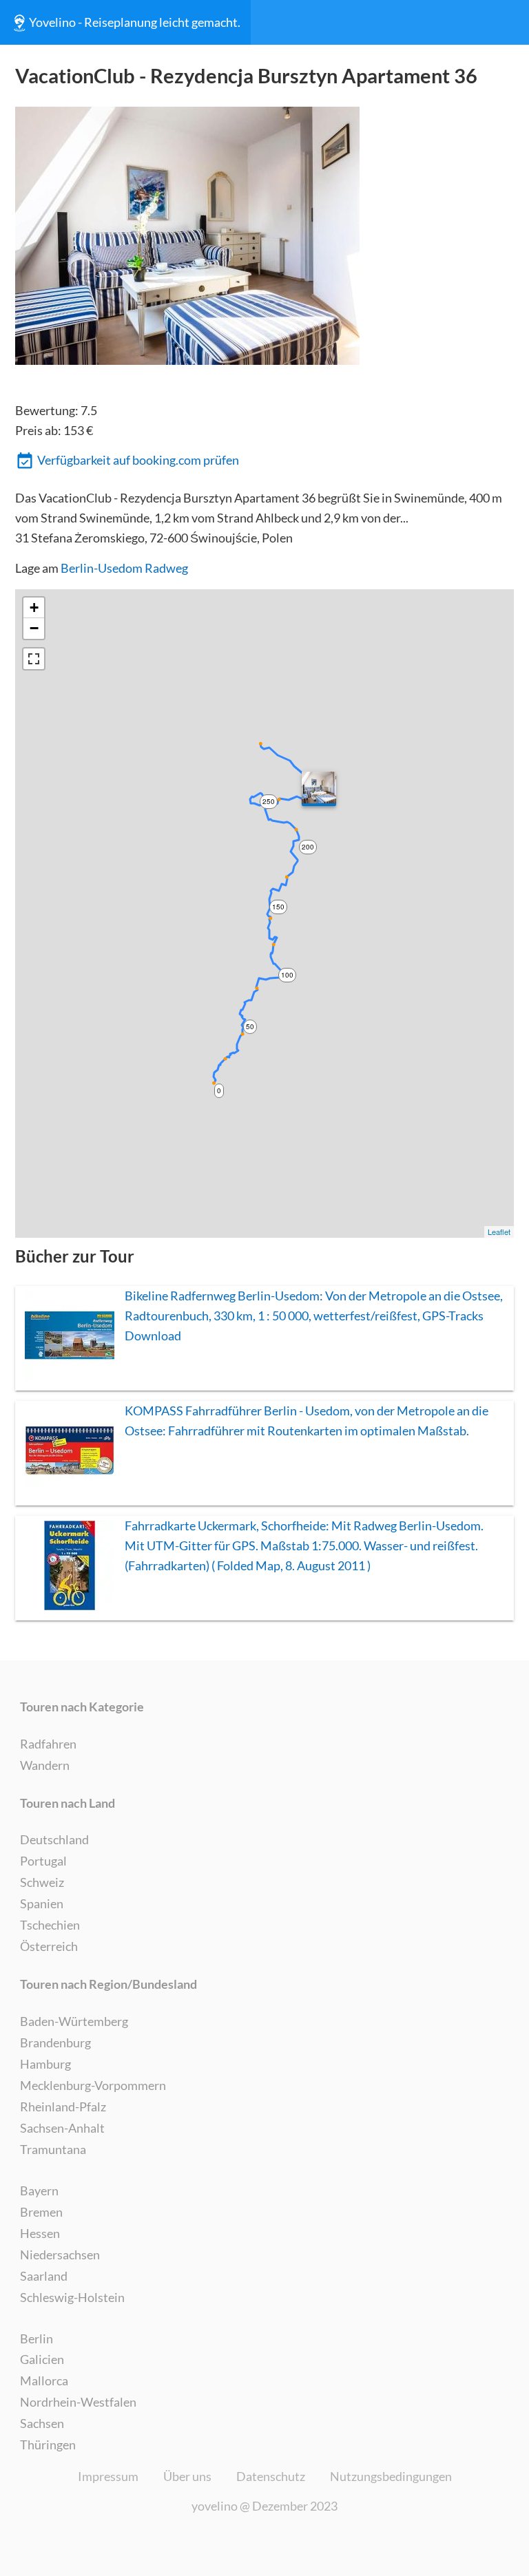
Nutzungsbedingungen (391, 2476)
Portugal (43, 1861)
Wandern (45, 1765)
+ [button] (34, 608)
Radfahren (48, 1744)
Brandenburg (55, 2042)
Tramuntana (53, 2149)
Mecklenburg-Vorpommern (93, 2085)
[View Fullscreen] (34, 659)
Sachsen (42, 2423)
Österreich (49, 1946)
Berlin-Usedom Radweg (124, 568)
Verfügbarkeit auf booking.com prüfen (138, 460)
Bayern (39, 2190)
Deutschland (54, 1839)
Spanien (42, 1903)
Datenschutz (271, 2476)
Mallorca (44, 2380)
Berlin (37, 2339)
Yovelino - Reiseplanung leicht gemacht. (135, 22)
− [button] (34, 628)
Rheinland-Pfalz (63, 2107)
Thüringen (48, 2445)
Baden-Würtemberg (74, 2021)
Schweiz (42, 1882)
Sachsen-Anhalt (62, 2128)
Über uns (187, 2476)
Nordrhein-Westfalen (78, 2402)
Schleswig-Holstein (72, 2297)
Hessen (40, 2233)
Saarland (44, 2276)
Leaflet (499, 1232)
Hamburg (45, 2064)
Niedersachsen (60, 2255)
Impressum (108, 2476)
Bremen (41, 2212)
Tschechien (50, 1925)
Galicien (42, 2359)
